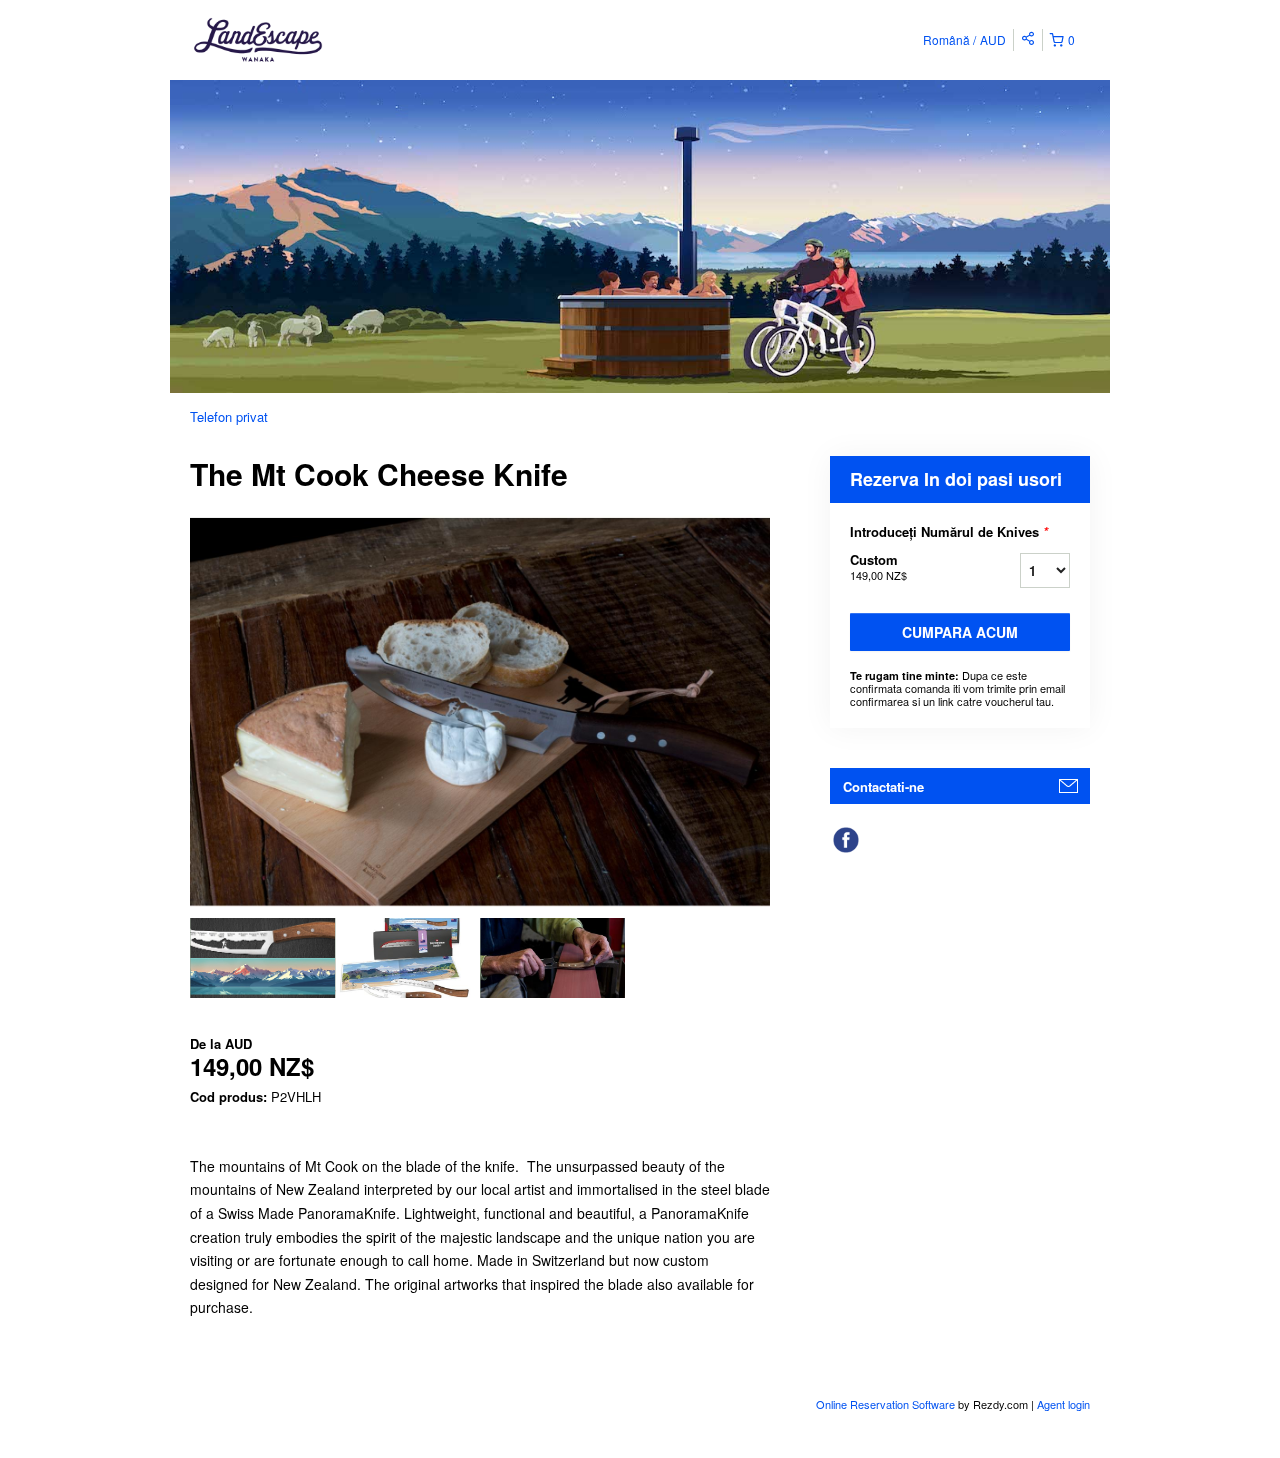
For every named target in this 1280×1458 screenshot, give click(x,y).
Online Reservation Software (885, 1404)
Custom (878, 566)
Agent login (1063, 1404)
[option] (262, 958)
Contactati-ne (883, 786)
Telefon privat (229, 416)
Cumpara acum (960, 632)
